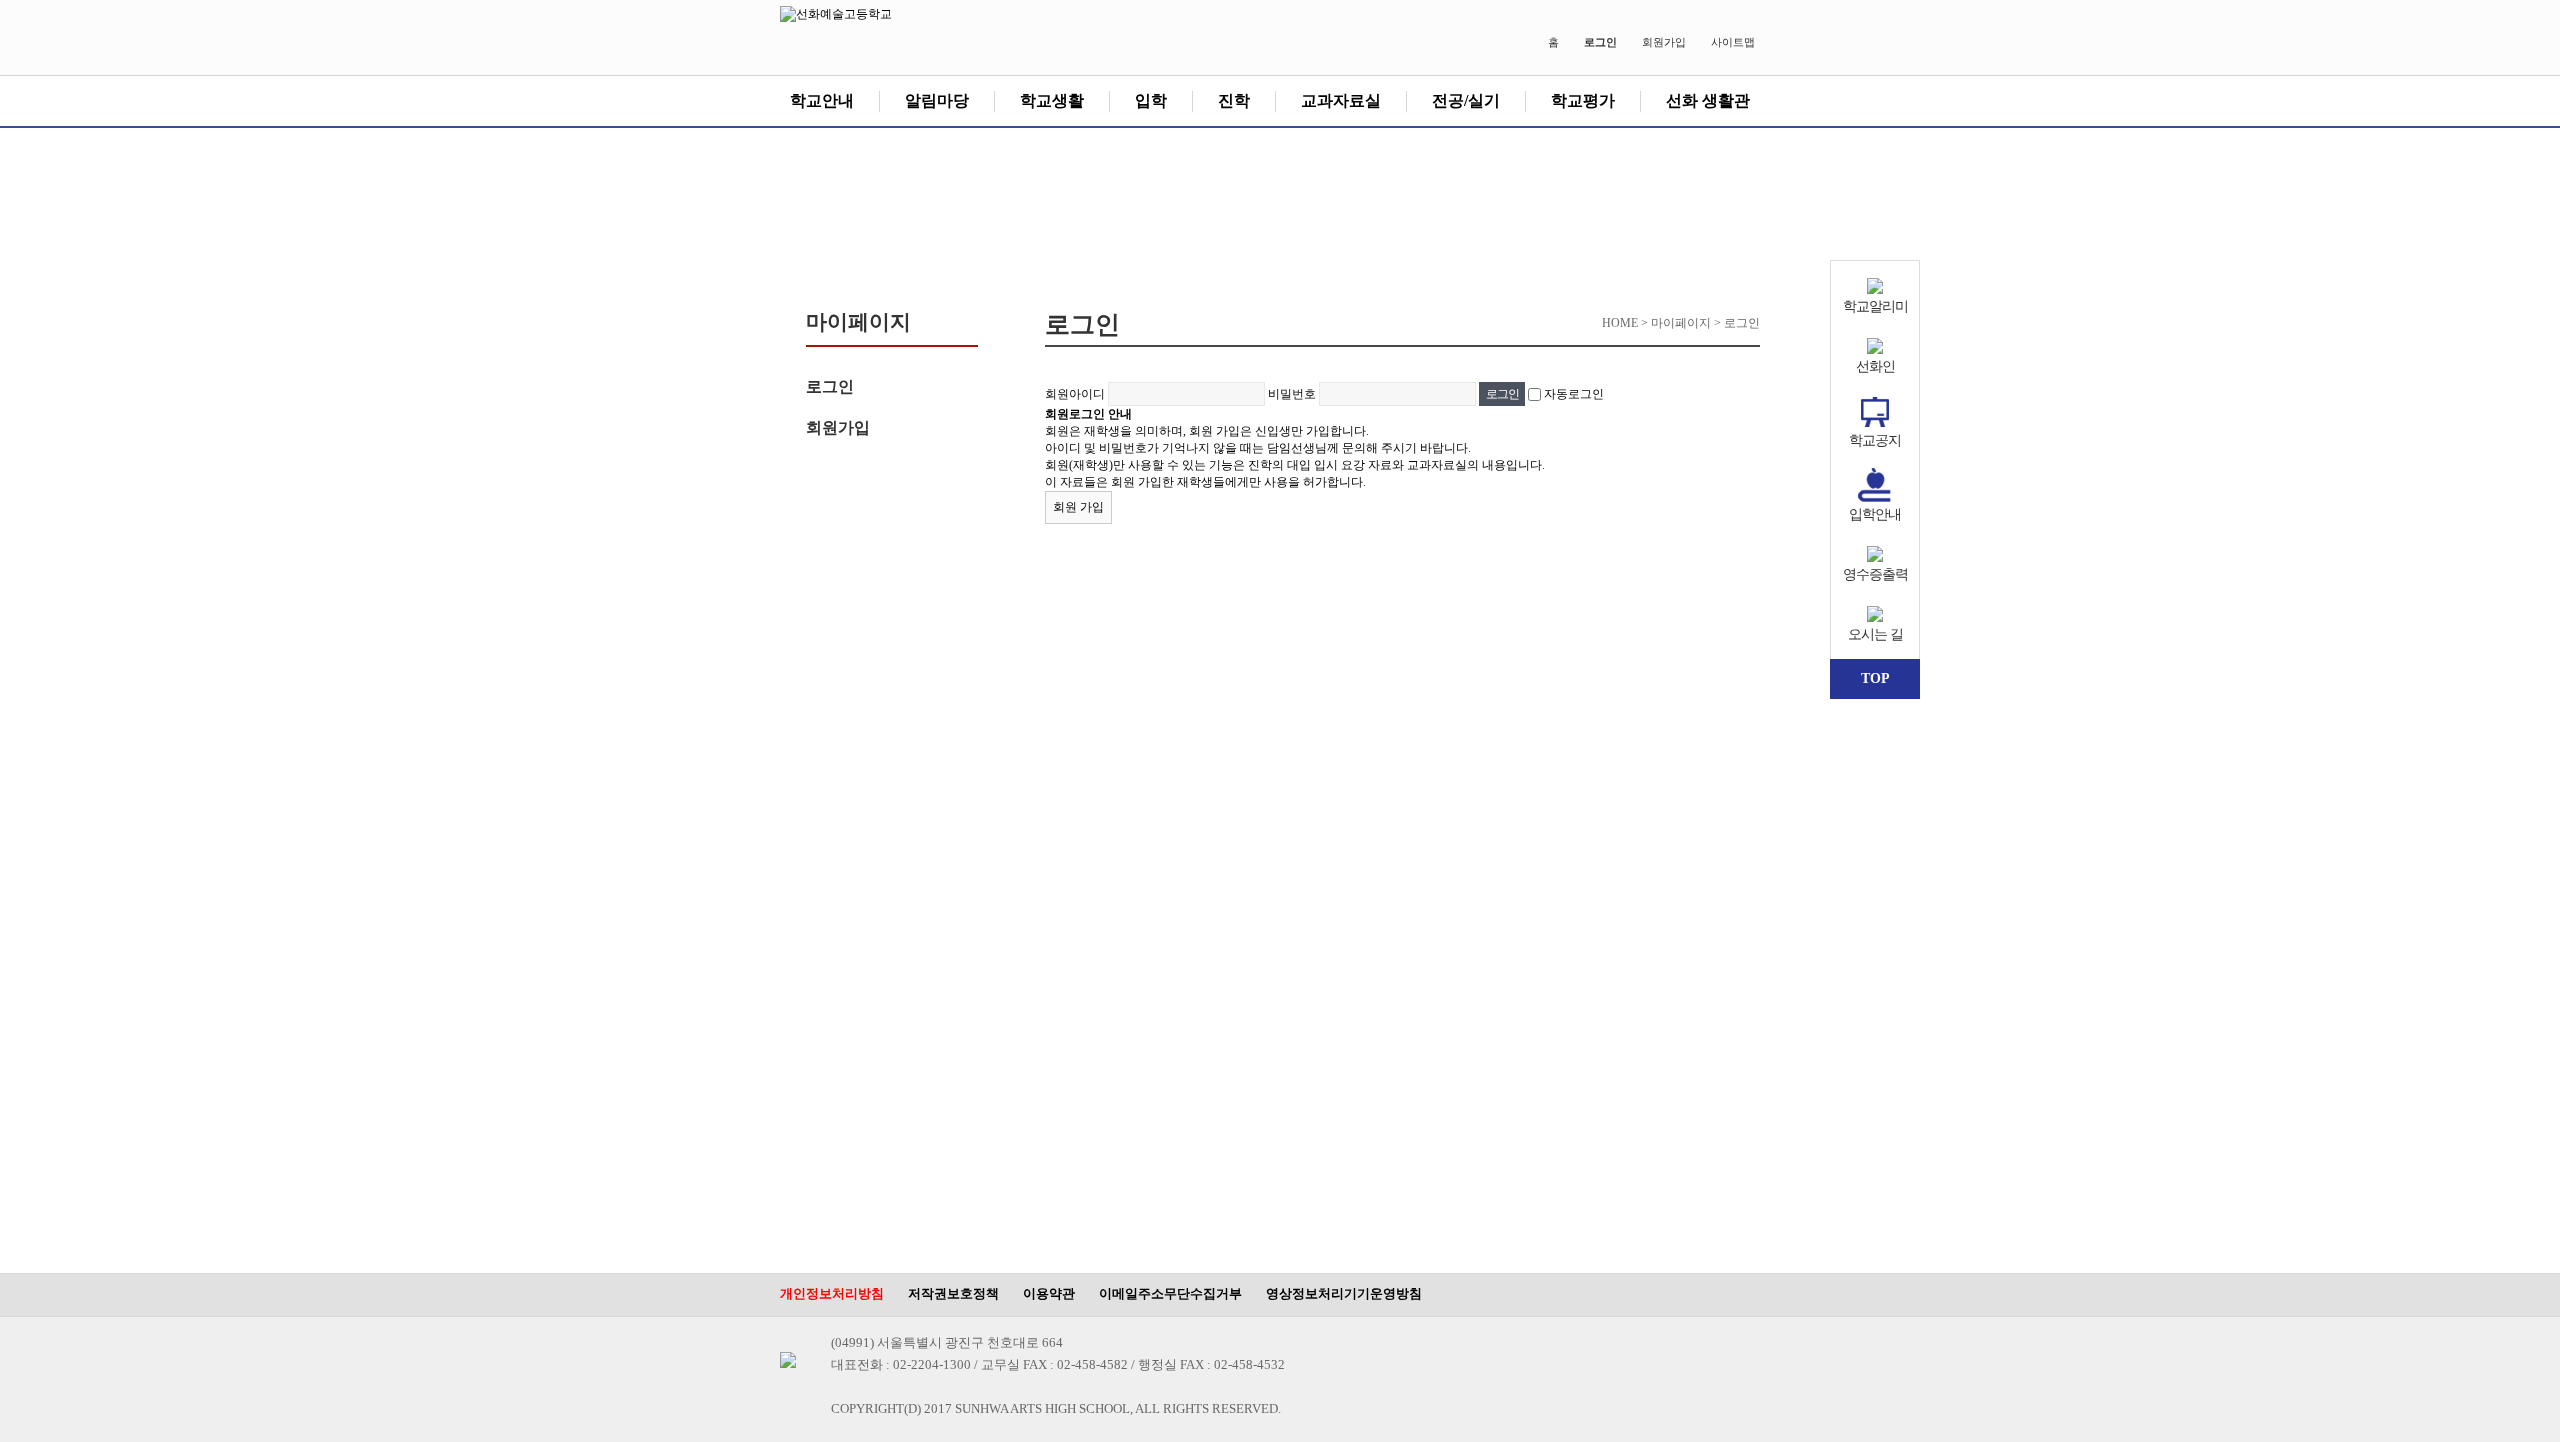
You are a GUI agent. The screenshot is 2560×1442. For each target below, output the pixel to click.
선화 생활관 (1708, 100)
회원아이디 (1075, 394)
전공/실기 (1466, 100)
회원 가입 (1078, 507)
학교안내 (822, 100)
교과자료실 (1341, 100)
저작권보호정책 (953, 1293)
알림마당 (937, 100)
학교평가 (1583, 100)
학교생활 (1052, 100)
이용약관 (1049, 1293)
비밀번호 (1292, 394)
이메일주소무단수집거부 (1170, 1293)
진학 (1234, 100)
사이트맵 (1733, 42)
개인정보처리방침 (832, 1293)
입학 (1151, 100)
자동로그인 (1574, 394)
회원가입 (1664, 42)
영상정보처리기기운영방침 (1344, 1293)
